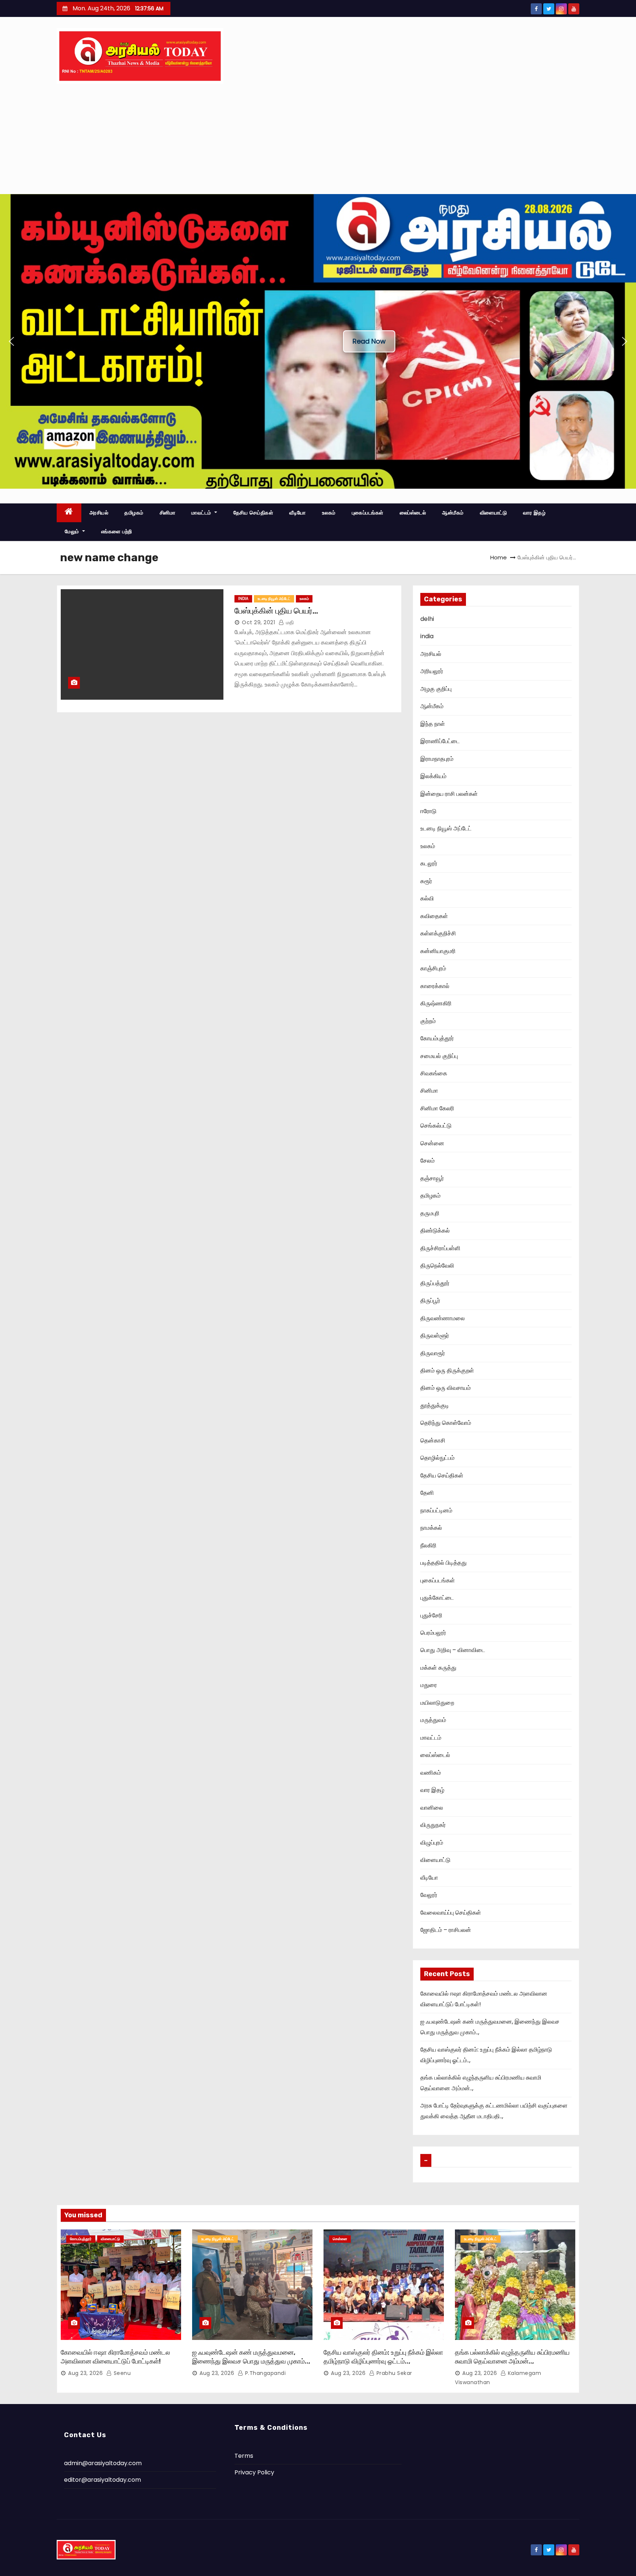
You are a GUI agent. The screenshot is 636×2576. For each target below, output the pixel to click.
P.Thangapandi (264, 2373)
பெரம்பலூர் (433, 1633)
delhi (427, 619)
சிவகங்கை (434, 1073)
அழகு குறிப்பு (436, 689)
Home (499, 557)
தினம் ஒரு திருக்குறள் (447, 1370)
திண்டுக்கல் (435, 1231)
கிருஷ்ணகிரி (436, 1003)
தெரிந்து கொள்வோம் (446, 1423)
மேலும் (73, 531)
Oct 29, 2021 (258, 622)
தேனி (427, 1493)
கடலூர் (429, 863)
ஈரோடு (428, 811)
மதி (289, 622)
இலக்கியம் (433, 776)
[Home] (69, 513)
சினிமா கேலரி (437, 1108)
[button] (11, 341)
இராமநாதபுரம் (437, 759)
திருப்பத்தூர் (435, 1283)
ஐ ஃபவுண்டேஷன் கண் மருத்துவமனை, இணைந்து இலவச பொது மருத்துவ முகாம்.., (251, 2357)
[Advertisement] (318, 139)
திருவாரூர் (433, 1353)
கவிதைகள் (434, 916)
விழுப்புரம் (432, 1843)
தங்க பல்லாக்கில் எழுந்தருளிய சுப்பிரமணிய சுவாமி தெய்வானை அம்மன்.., (512, 2357)
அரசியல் (99, 513)
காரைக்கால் (435, 986)
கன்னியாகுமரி (438, 951)
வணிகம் (431, 1773)
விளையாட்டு (494, 513)
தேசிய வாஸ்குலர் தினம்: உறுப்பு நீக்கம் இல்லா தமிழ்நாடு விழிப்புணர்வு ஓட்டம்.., (383, 2357)
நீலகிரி (428, 1545)
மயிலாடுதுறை (437, 1703)
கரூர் (426, 881)
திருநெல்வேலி (437, 1266)
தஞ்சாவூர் (432, 1178)
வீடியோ (298, 513)
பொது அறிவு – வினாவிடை (453, 1650)
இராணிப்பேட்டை (440, 741)
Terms (244, 2456)
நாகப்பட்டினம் (436, 1510)
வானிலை (432, 1808)
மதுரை (429, 1685)
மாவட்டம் (202, 513)
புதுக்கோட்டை (437, 1598)
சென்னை (432, 1143)
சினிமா (168, 513)
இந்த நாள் (433, 724)
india (243, 599)
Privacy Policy (254, 2472)
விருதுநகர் (433, 1825)
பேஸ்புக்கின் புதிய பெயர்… (276, 611)
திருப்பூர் (430, 1301)
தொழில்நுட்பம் (437, 1458)
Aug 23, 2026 (85, 2373)
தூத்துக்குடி (435, 1405)
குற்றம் (428, 1021)
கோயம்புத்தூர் (437, 1038)
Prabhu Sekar (393, 2373)
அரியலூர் (432, 671)
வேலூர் (429, 1895)
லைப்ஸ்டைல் (413, 513)
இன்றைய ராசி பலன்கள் (449, 794)
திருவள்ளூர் (435, 1336)
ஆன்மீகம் (453, 513)
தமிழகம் (134, 513)
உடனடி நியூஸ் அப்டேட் (274, 599)
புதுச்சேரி (431, 1615)
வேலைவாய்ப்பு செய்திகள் (451, 1913)
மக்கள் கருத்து (438, 1668)
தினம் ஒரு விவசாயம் (446, 1388)
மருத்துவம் (433, 1720)
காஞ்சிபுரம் (433, 968)
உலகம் (329, 513)
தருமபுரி (430, 1213)
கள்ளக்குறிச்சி (438, 933)
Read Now (369, 341)
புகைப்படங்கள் (368, 513)
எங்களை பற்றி (117, 531)
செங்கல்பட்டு (436, 1126)
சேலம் (427, 1161)
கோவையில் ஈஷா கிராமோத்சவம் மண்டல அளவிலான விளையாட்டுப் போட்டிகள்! (115, 2357)
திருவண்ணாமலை (443, 1318)
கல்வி (427, 898)
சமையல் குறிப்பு (439, 1056)
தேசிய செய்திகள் (253, 513)
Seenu (121, 2373)
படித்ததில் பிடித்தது (444, 1563)
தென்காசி (433, 1440)
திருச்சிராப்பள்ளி (440, 1248)
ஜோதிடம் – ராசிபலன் (446, 1930)
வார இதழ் (534, 513)
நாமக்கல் (431, 1528)
